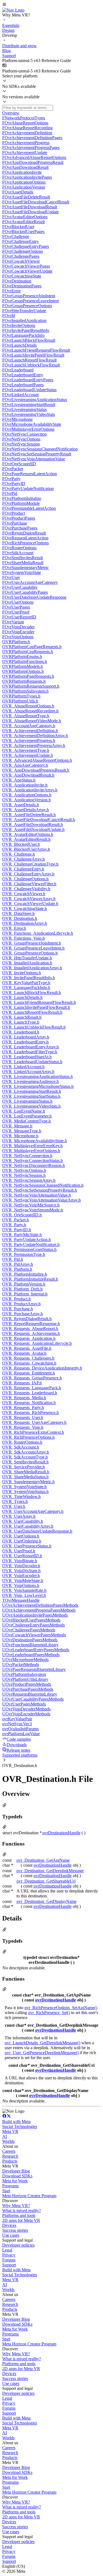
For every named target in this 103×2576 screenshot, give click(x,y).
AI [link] (5, 2136)
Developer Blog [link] (16, 2171)
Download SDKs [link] (17, 2176)
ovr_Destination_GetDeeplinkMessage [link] (50, 1871)
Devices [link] (9, 2225)
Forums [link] (9, 2260)
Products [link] (10, 2161)
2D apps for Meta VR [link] (21, 2220)
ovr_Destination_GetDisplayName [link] (47, 1901)
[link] (13, 10)
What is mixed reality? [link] (22, 2210)
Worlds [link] (8, 2141)
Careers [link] (9, 2151)
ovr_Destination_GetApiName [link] (43, 1860)
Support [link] (9, 2265)
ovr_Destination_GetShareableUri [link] (46, 1881)
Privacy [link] (9, 2255)
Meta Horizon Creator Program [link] (29, 2196)
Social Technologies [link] (20, 2126)
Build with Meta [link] (16, 2122)
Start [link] (6, 2191)
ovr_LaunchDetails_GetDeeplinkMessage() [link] (42, 2043)
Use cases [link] (11, 2235)
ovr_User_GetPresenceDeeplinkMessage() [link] (42, 2053)
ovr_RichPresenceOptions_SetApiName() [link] (61, 2008)
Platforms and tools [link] (19, 2215)
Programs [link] (10, 2186)
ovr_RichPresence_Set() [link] (49, 2013)
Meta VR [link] (10, 2131)
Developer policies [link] (18, 2245)
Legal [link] (7, 2250)
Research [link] (10, 2156)
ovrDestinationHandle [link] (61, 1833)
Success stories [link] (15, 2230)
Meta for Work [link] (15, 2181)
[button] (51, 5)
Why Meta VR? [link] (16, 2206)
